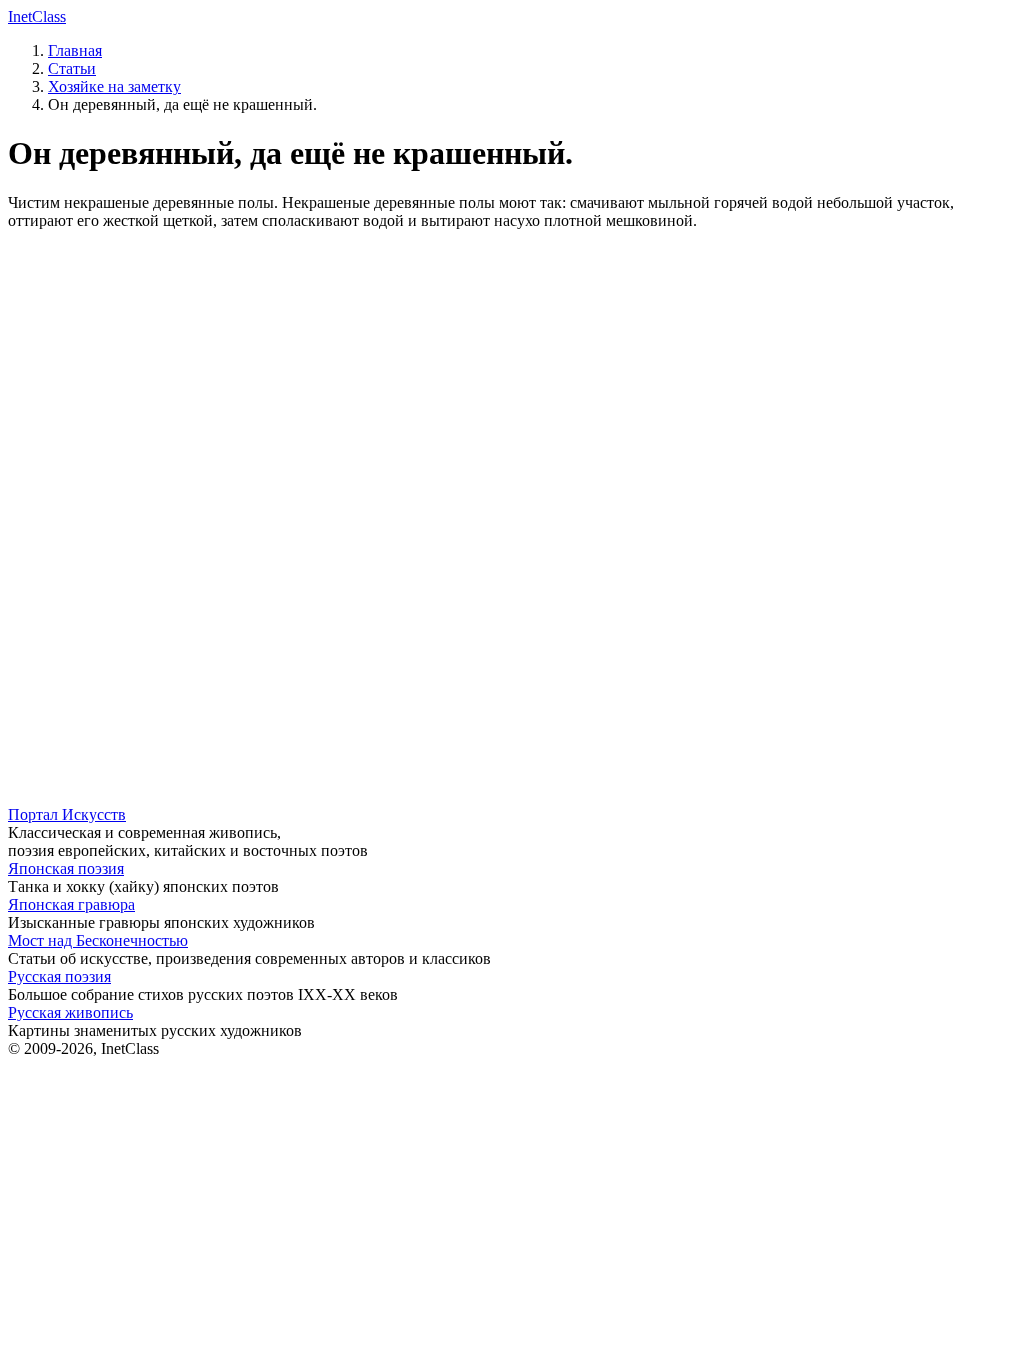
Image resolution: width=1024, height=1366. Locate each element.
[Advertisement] (512, 386)
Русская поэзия (59, 976)
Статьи (72, 68)
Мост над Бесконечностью (98, 940)
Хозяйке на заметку (114, 86)
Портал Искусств (67, 814)
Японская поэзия (66, 868)
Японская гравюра (71, 904)
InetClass (37, 16)
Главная (75, 50)
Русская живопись (70, 1012)
